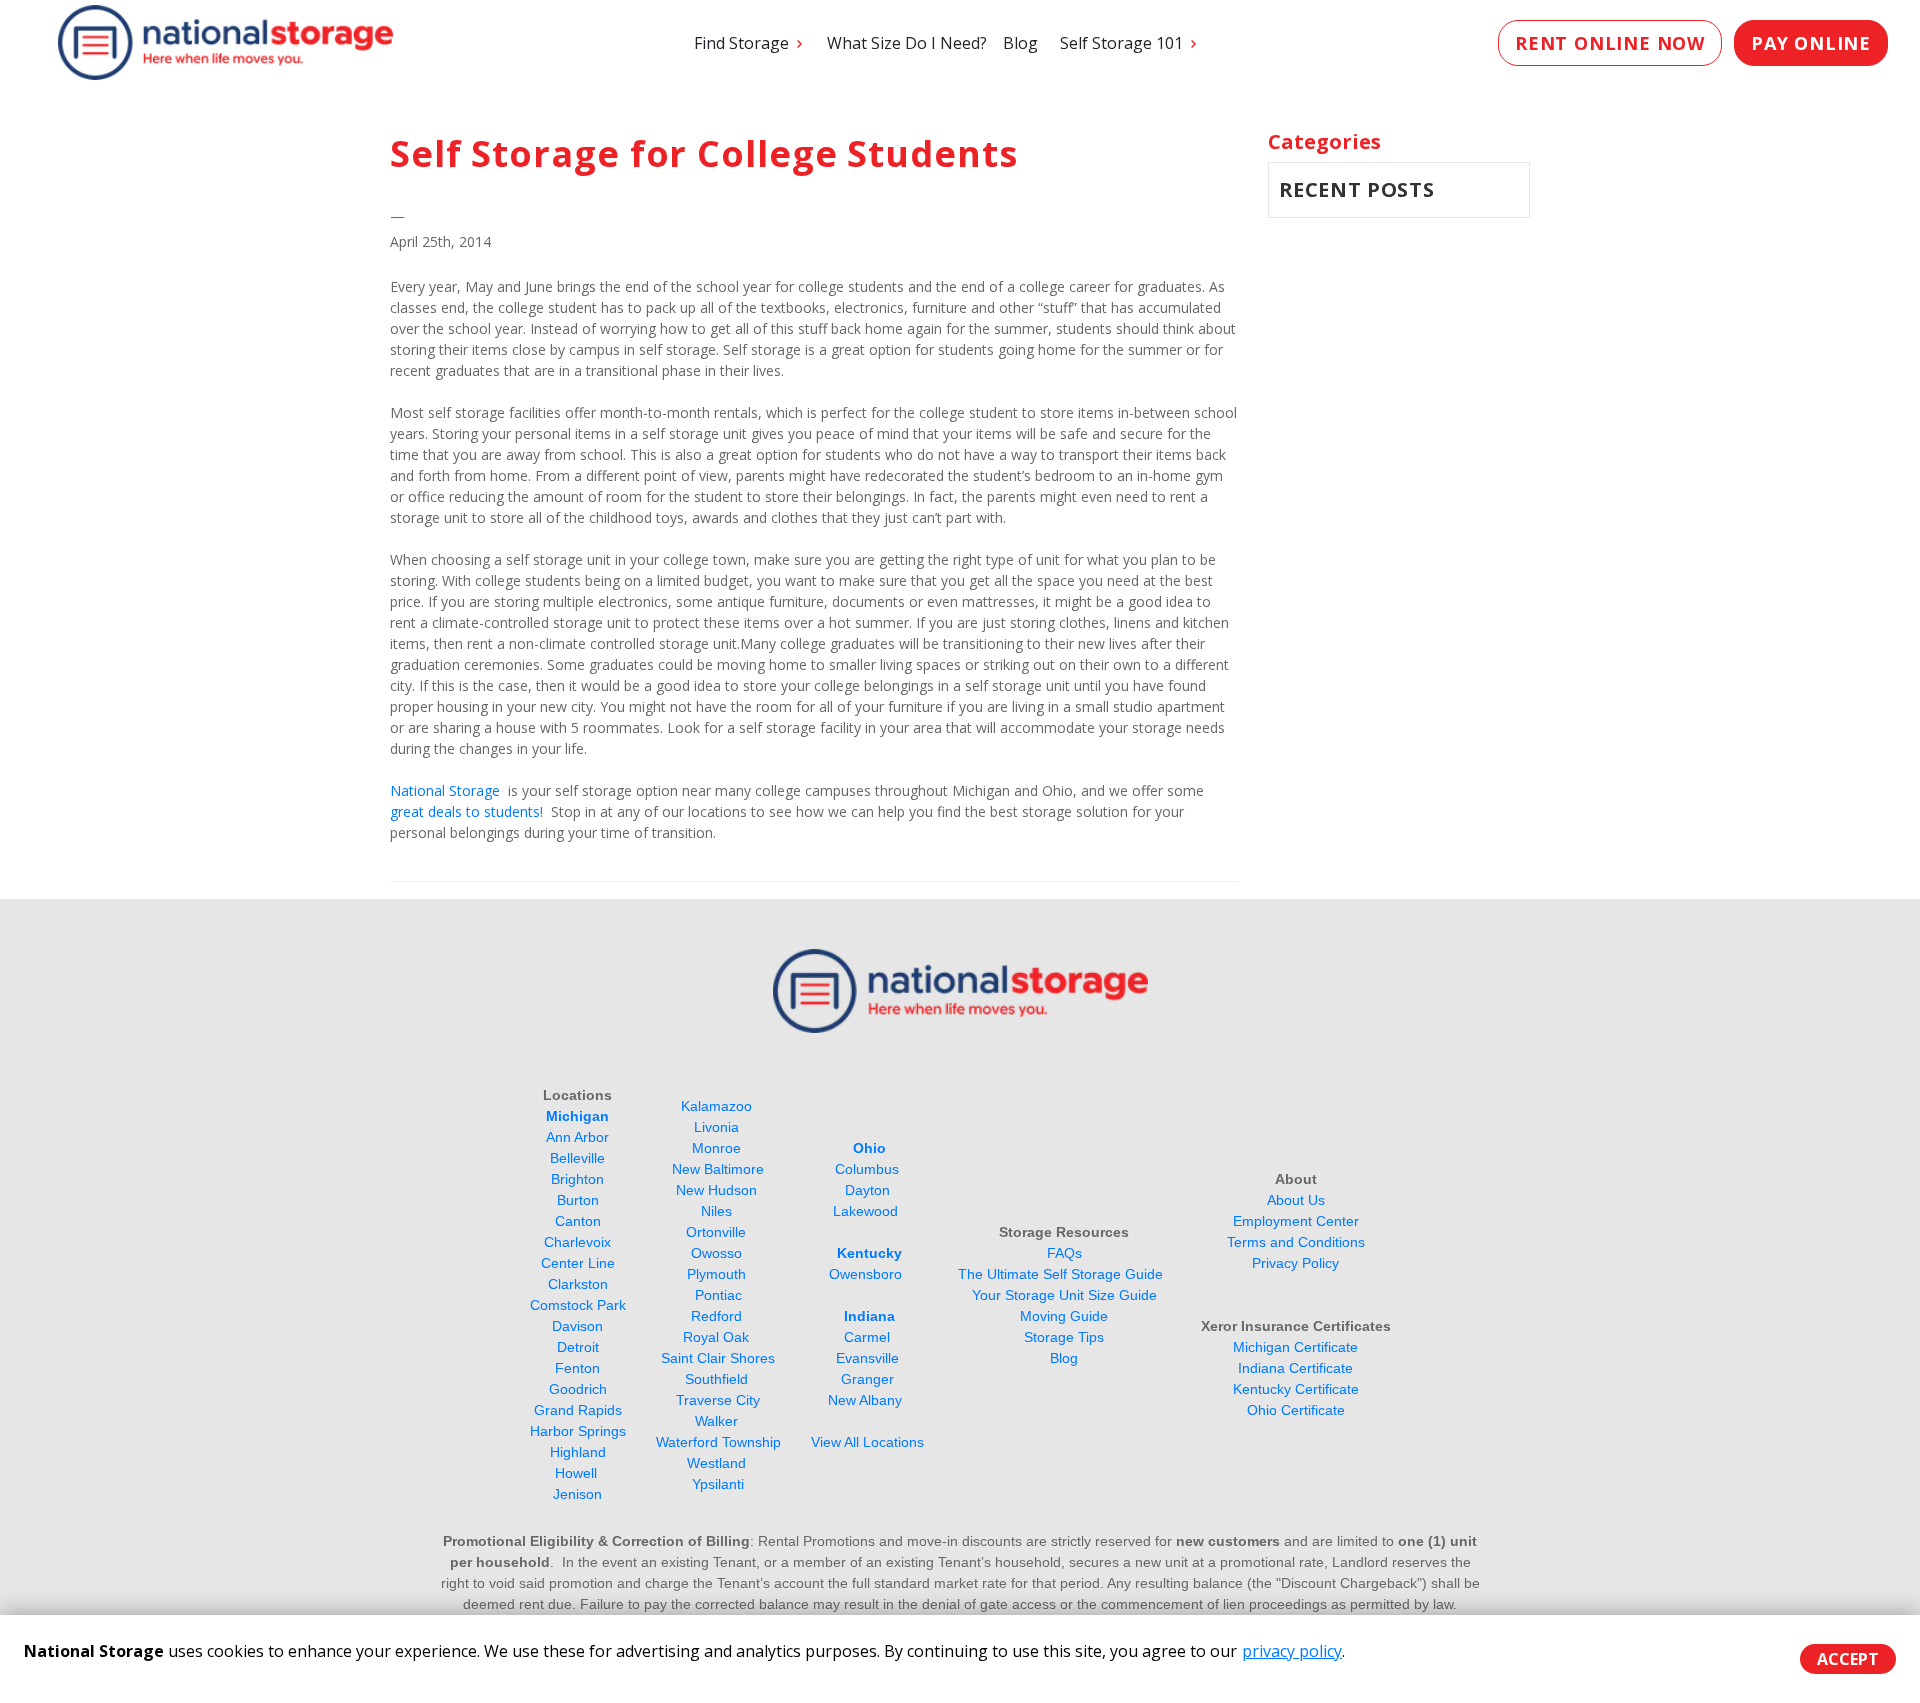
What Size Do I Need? (907, 43)
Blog (1020, 43)
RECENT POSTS (1357, 189)
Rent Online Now (1610, 43)
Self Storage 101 (1121, 43)
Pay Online (1811, 43)
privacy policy (1292, 1651)
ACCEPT (1848, 1659)
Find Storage (741, 43)
